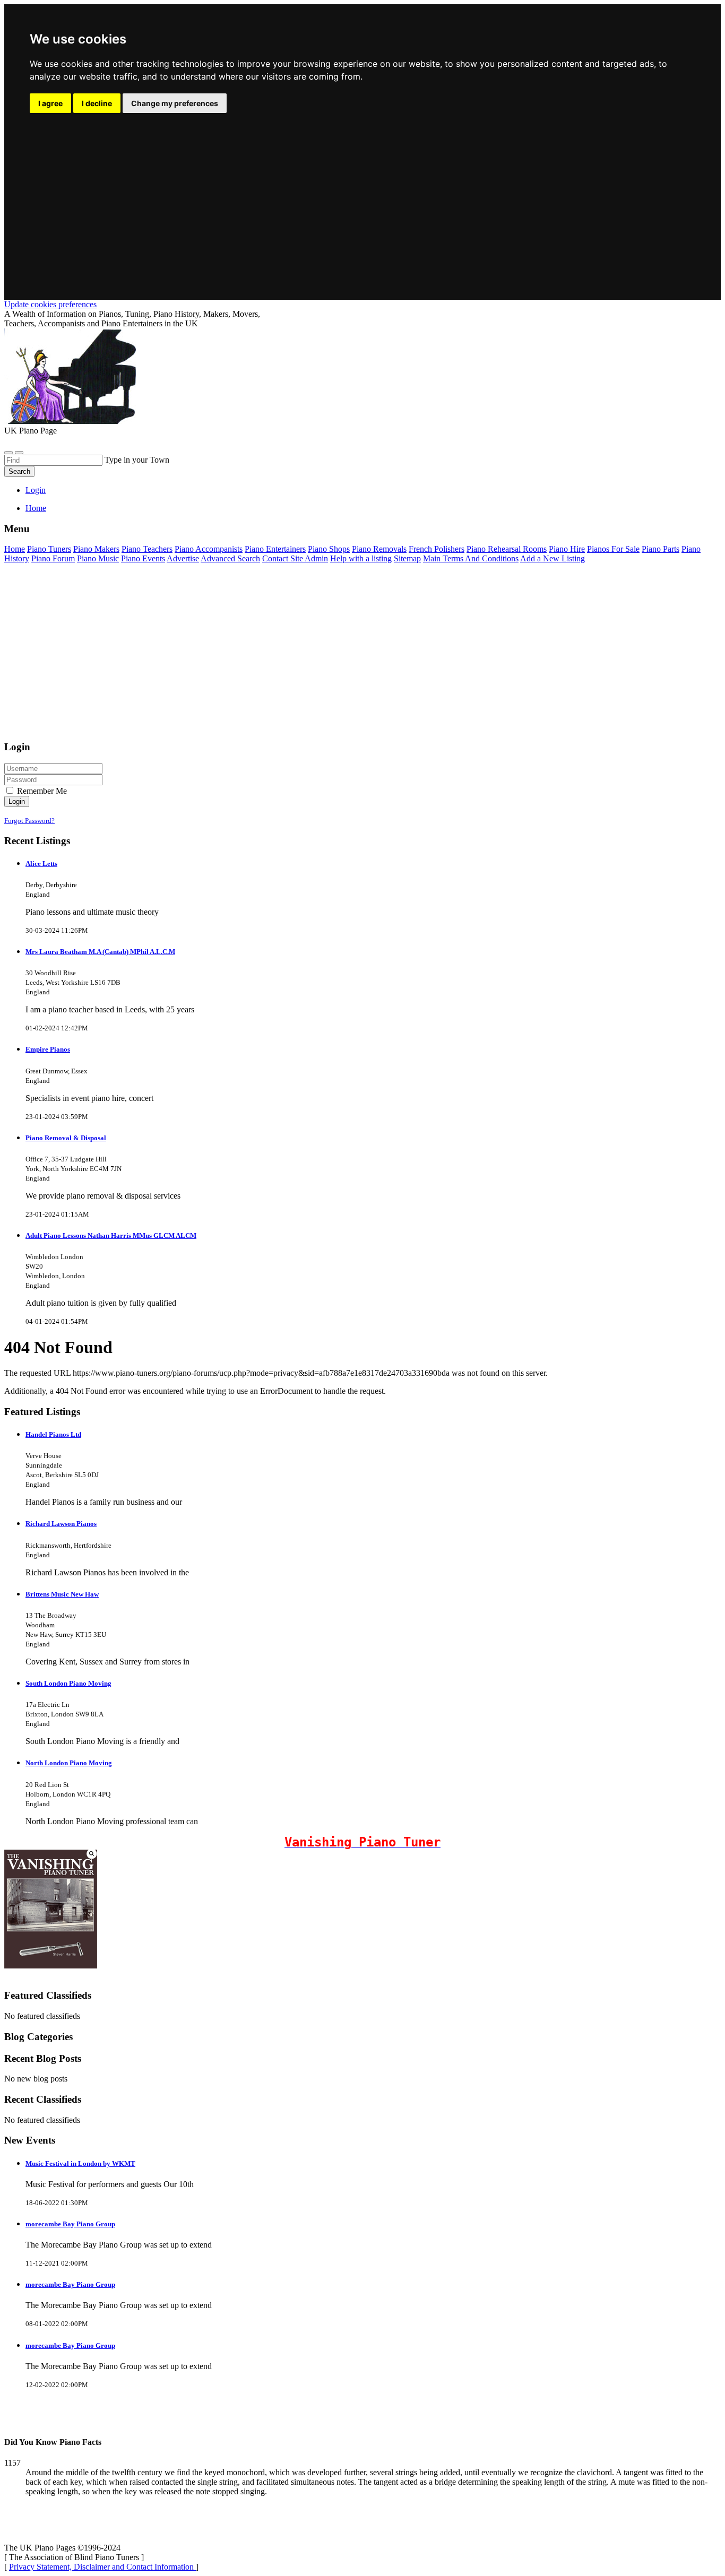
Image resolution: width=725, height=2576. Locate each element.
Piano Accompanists (209, 549)
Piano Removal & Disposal (66, 1138)
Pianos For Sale (613, 549)
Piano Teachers (147, 549)
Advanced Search (230, 558)
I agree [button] (50, 103)
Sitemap (407, 558)
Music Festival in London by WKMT (80, 2163)
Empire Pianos (48, 1049)
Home (36, 508)
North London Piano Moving (69, 1763)
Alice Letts (41, 864)
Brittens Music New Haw (62, 1594)
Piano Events (143, 558)
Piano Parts (661, 549)
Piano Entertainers (275, 549)
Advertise (183, 558)
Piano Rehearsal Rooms (507, 549)
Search (19, 471)
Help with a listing (361, 558)
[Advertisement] (362, 195)
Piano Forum (53, 558)
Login (36, 490)
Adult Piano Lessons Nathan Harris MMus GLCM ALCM (111, 1235)
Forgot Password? (29, 821)
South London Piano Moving (68, 1683)
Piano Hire (567, 549)
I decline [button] (97, 103)
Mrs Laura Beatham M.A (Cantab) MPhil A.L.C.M (100, 952)
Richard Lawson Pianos (61, 1524)
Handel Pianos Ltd (53, 1434)
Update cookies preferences (50, 304)
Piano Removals (379, 549)
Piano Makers (96, 549)
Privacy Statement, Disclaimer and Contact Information (102, 2567)
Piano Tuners (49, 549)
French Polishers (437, 549)
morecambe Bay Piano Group (70, 2224)
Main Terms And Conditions (471, 558)
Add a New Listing (553, 558)
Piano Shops (329, 549)
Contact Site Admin (295, 558)
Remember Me (41, 791)
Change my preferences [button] (175, 103)
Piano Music (98, 558)
